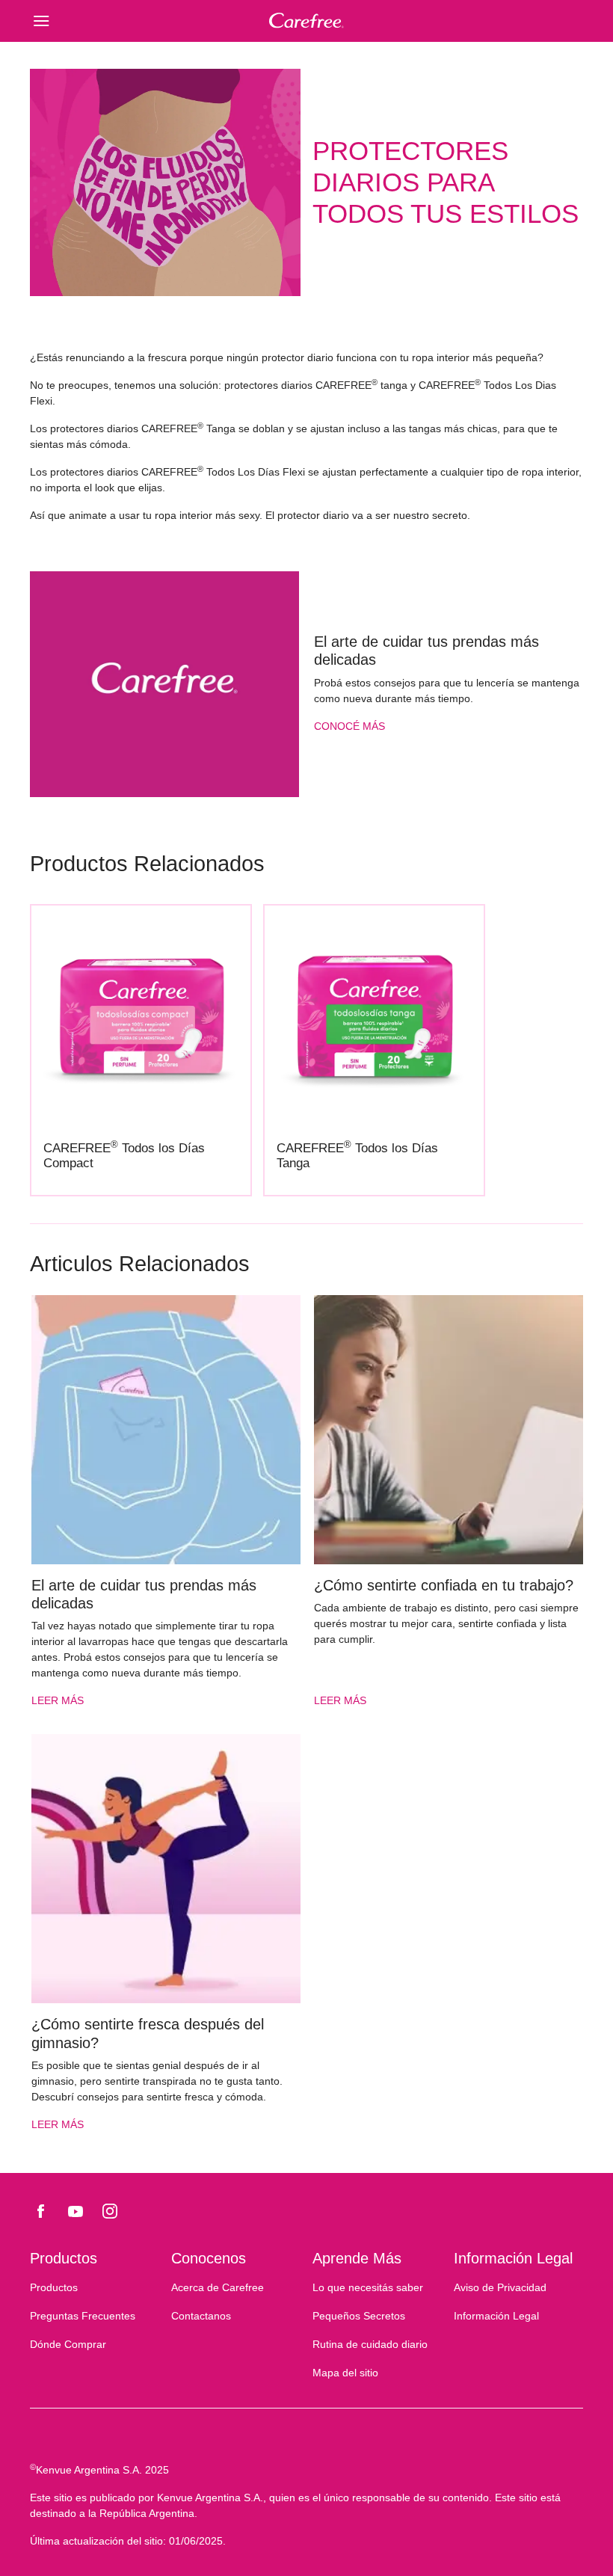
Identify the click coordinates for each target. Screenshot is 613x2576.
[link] (164, 684)
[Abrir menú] (99, 21)
